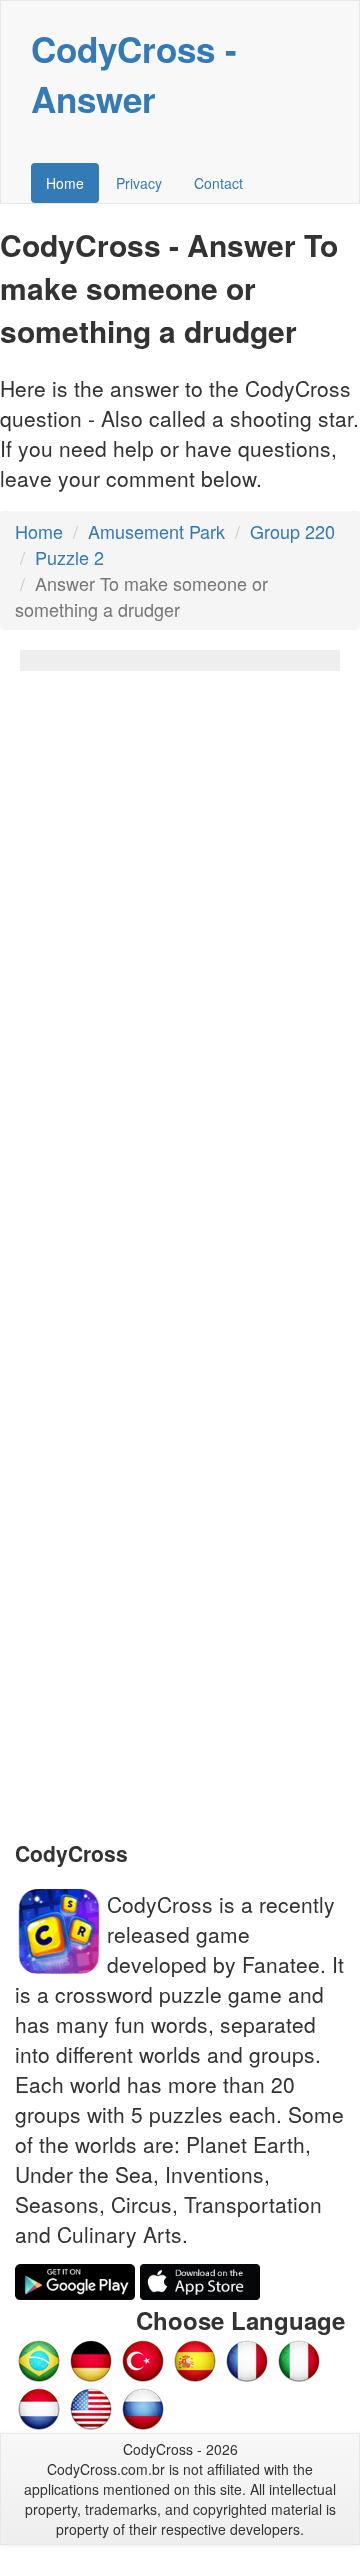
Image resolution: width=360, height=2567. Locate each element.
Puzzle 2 (69, 557)
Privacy (139, 183)
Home (65, 183)
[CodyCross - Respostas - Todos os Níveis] (39, 2359)
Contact (218, 183)
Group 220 (292, 531)
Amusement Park (156, 531)
